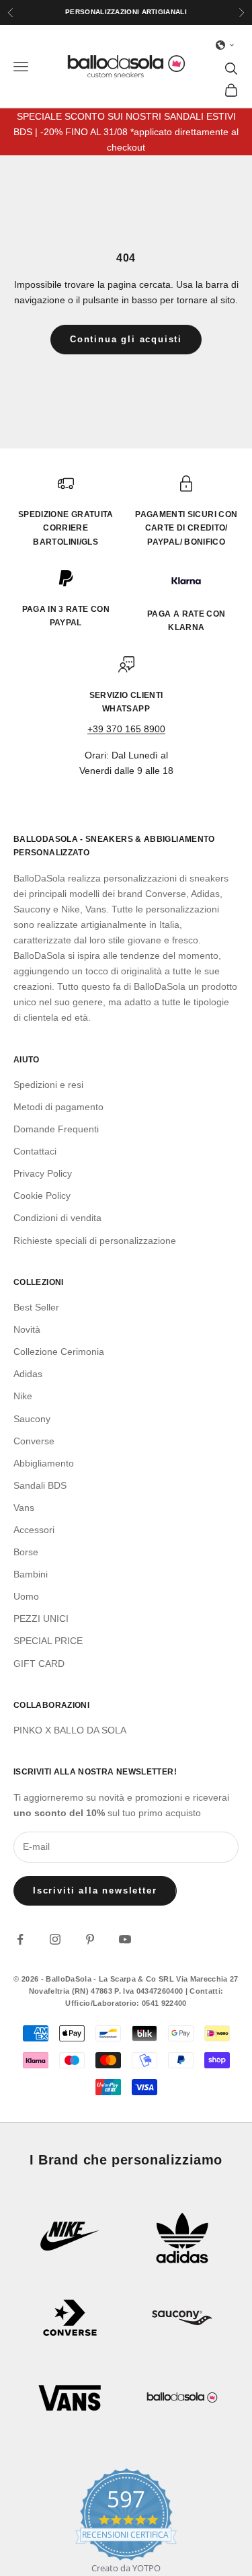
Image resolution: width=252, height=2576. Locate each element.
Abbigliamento (44, 1463)
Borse (26, 1552)
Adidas (28, 1374)
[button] (225, 45)
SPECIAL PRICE (48, 1641)
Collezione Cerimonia (59, 1352)
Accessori (34, 1530)
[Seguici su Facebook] (20, 1939)
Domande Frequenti (56, 1129)
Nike (23, 1396)
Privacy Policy (43, 1173)
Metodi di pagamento (58, 1107)
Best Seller (36, 1307)
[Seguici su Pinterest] (90, 1939)
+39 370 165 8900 (126, 729)
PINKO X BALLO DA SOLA (70, 1730)
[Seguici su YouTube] (125, 1939)
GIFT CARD (39, 1664)
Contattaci (35, 1151)
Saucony (32, 1419)
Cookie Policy (42, 1196)
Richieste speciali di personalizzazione (95, 1241)
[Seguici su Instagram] (55, 1939)
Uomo (26, 1596)
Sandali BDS (40, 1485)
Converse (34, 1441)
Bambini (31, 1574)
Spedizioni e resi (48, 1085)
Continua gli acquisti (126, 339)
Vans (24, 1508)
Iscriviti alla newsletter (95, 1890)
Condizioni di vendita (57, 1218)
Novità (27, 1329)
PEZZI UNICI (41, 1618)
